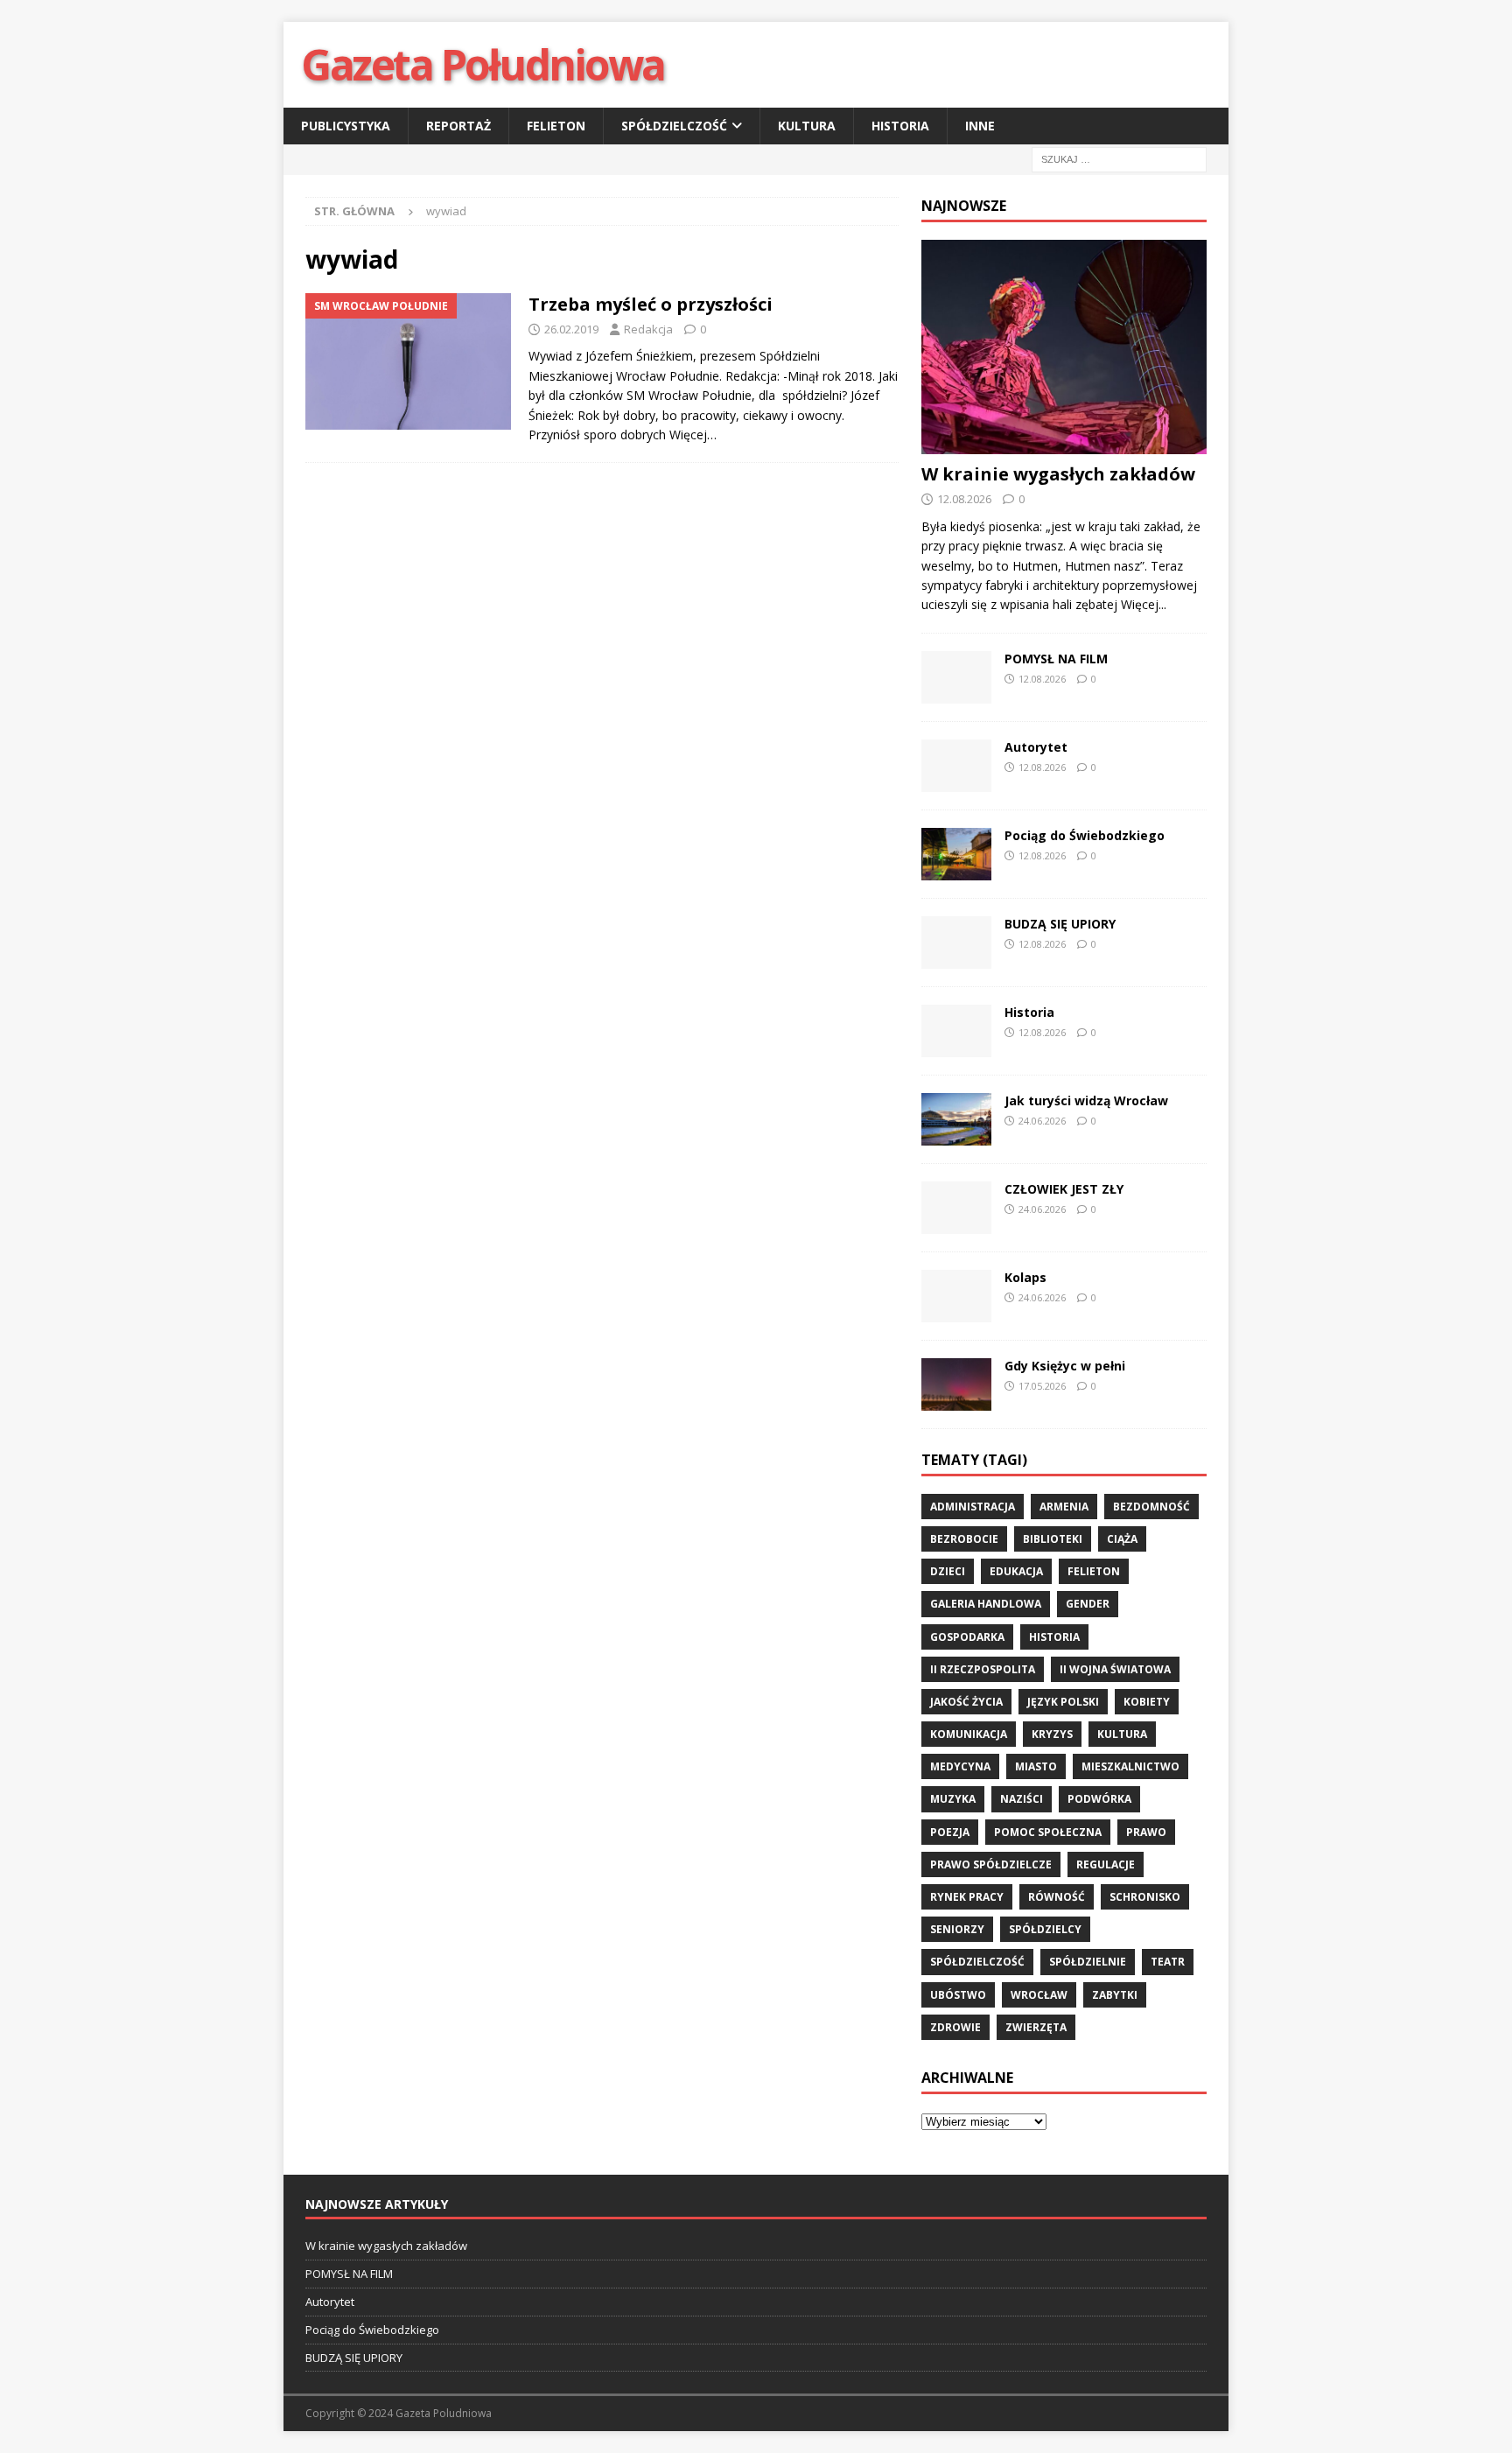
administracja (973, 1507)
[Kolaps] (956, 1296)
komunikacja (969, 1734)
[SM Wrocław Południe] (408, 362)
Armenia (1064, 1507)
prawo (1146, 1832)
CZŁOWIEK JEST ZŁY (1064, 1189)
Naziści (1022, 1799)
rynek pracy (967, 1897)
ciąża (1122, 1539)
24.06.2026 (1042, 1121)
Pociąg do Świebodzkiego (1085, 835)
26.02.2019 (571, 329)
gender (1088, 1604)
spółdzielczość (977, 1962)
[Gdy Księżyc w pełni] (956, 1384)
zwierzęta (1036, 2027)
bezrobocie (964, 1539)
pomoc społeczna (1048, 1832)
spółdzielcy (1045, 1929)
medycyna (960, 1766)
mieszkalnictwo (1130, 1766)
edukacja (1016, 1571)
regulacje (1106, 1864)
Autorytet (1036, 747)
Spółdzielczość (674, 126)
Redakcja (648, 329)
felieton (1094, 1571)
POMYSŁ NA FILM (1056, 659)
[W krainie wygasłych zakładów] (1064, 347)
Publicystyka (346, 126)
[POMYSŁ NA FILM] (956, 677)
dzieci (948, 1571)
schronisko (1145, 1897)
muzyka (953, 1799)
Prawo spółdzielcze (991, 1864)
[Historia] (956, 1031)
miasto (1036, 1766)
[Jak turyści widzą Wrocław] (956, 1119)
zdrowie (955, 2027)
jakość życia (966, 1702)
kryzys (1052, 1734)
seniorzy (957, 1929)
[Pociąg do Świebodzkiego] (956, 854)
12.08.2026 (964, 499)
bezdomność (1151, 1507)
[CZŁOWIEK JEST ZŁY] (956, 1208)
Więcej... (1144, 604)
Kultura (807, 126)
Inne (980, 126)
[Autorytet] (956, 766)
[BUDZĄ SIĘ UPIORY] (956, 943)
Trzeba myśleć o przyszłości (651, 304)
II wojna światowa (1115, 1669)
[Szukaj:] (1119, 159)
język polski (1063, 1702)
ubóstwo (958, 1995)
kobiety (1147, 1702)
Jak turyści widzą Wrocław (1088, 1100)
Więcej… (693, 435)
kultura (1122, 1734)
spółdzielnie (1088, 1962)
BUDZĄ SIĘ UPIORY (1060, 924)
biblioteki (1053, 1539)
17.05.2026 (1042, 1386)
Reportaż (458, 126)
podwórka (1099, 1799)
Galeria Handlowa (986, 1604)
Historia (900, 126)
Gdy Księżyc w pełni (1065, 1366)
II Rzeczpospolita (983, 1669)
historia (1054, 1637)
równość (1057, 1897)
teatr (1168, 1962)
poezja (950, 1832)
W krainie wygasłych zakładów (1058, 474)
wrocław (1039, 1995)
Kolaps (1025, 1277)
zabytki (1115, 1995)
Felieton (556, 126)
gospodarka (967, 1637)
